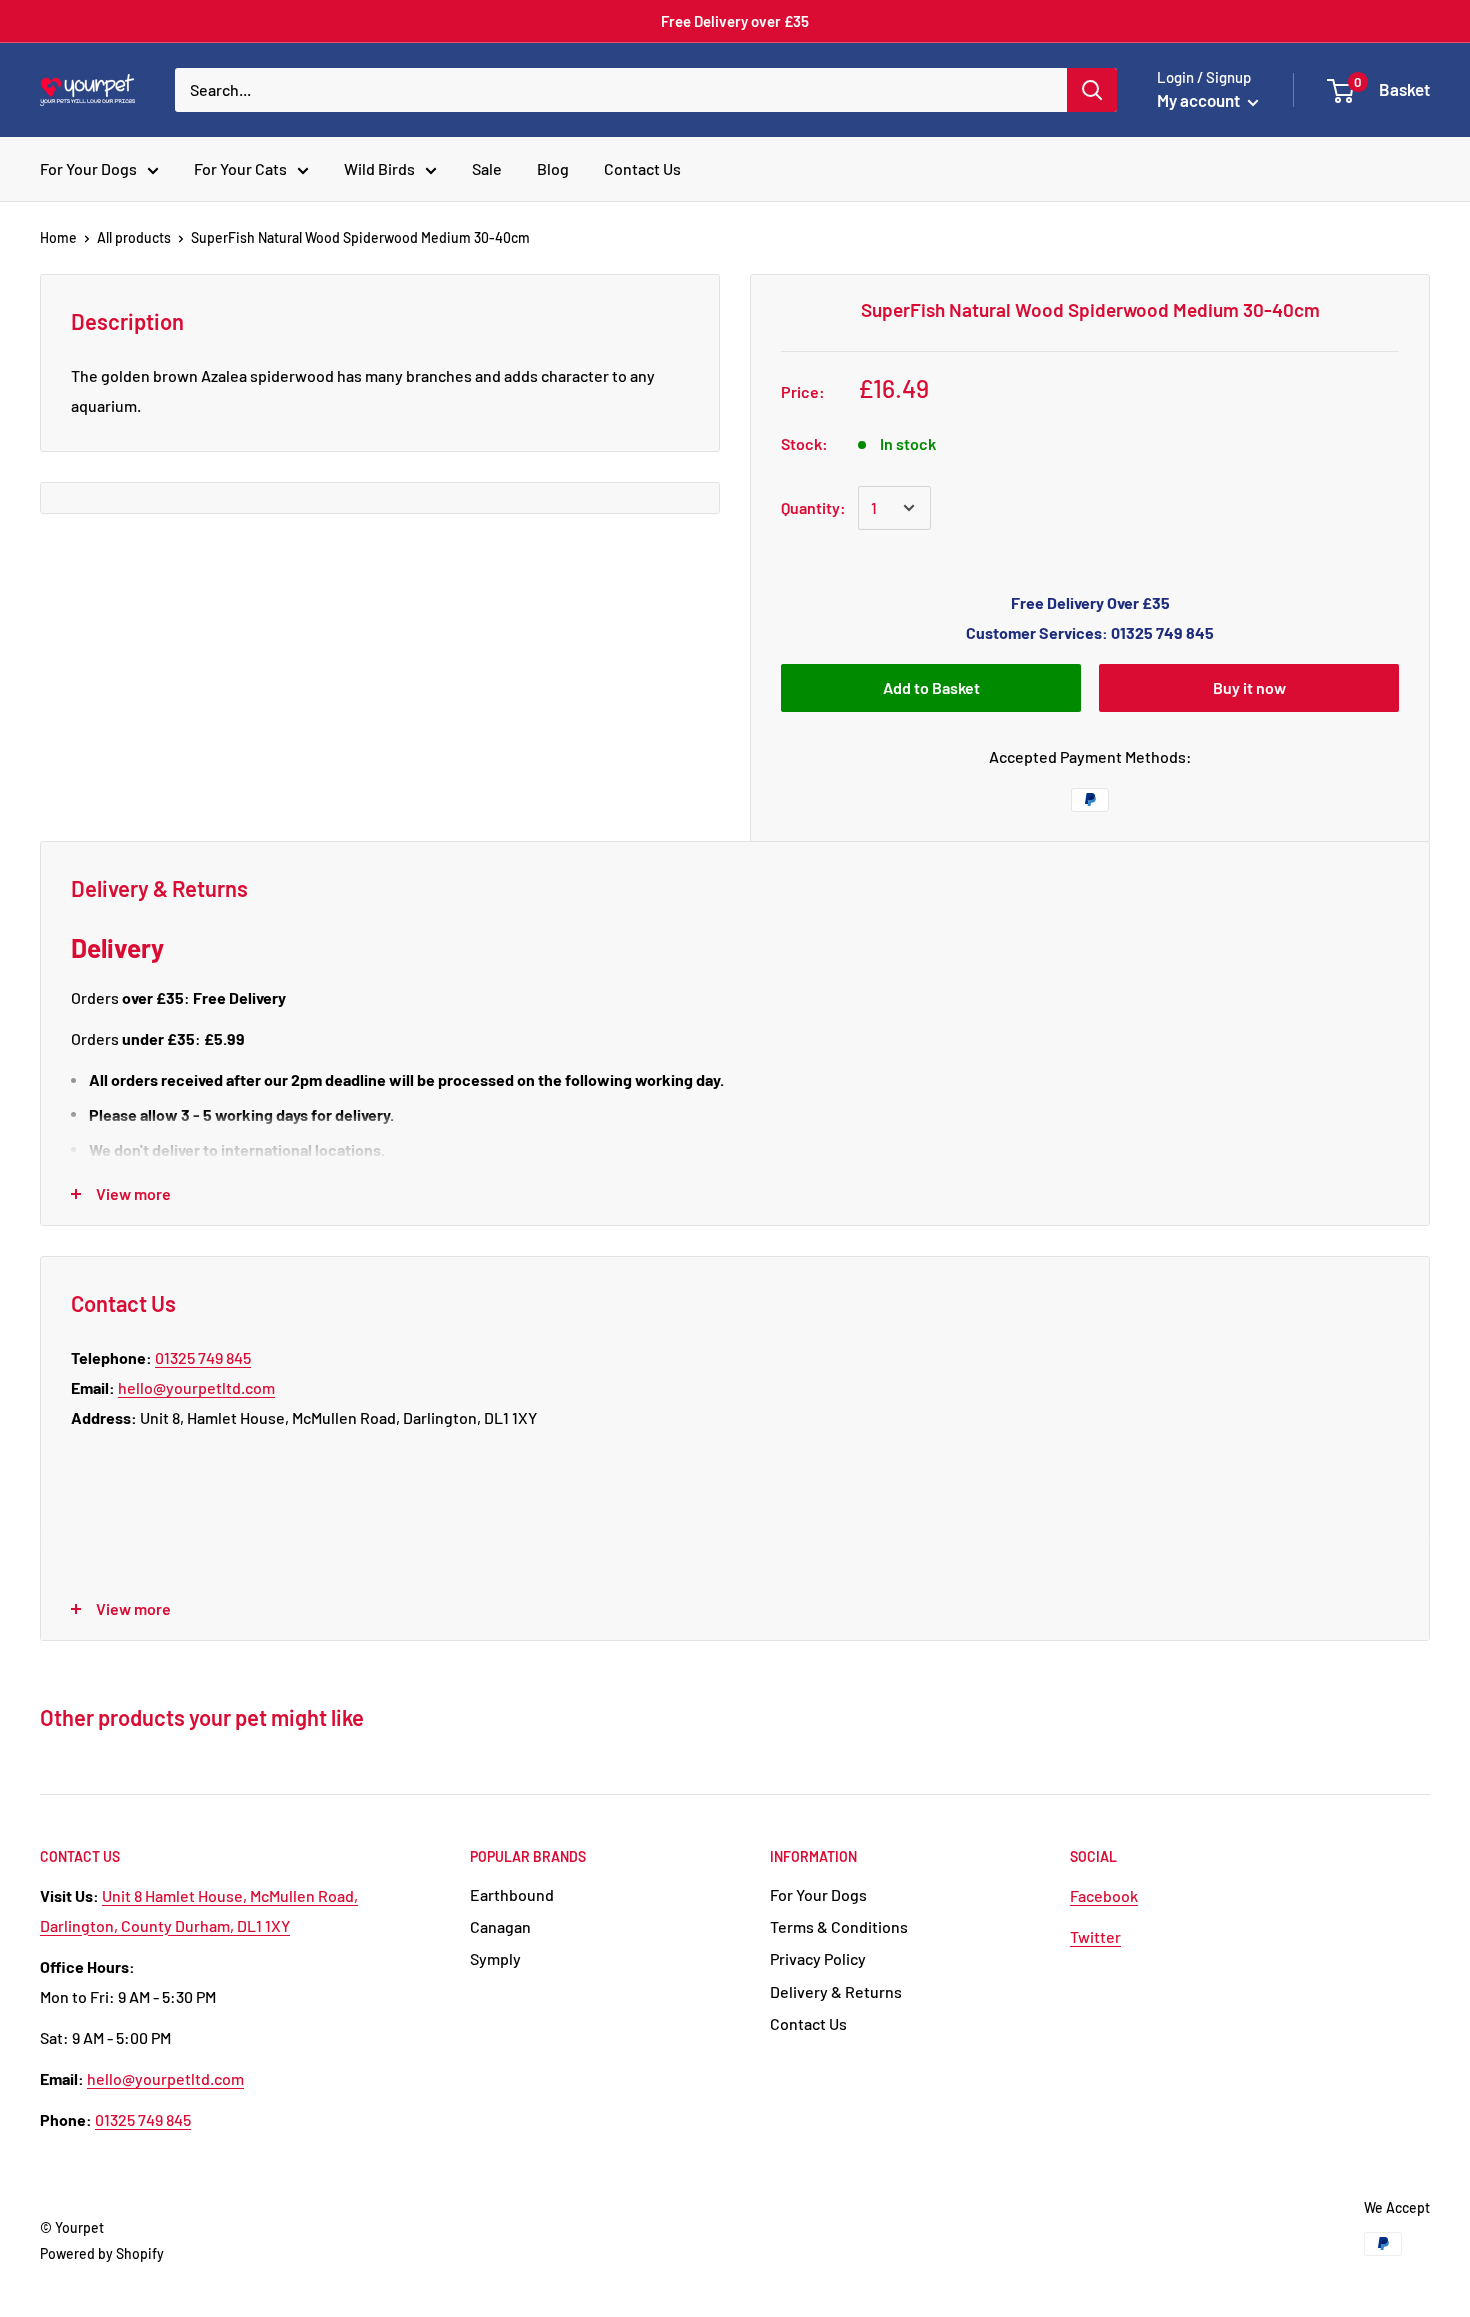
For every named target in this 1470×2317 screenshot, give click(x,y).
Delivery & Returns (836, 1991)
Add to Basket (931, 687)
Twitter (1095, 1936)
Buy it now (1249, 687)
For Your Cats (240, 168)
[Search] (1092, 90)
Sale (487, 168)
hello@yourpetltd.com (196, 1387)
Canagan (500, 1926)
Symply (495, 1958)
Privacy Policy (818, 1958)
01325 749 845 (203, 1357)
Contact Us (642, 168)
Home (58, 237)
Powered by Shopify (102, 2253)
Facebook (1104, 1895)
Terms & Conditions (839, 1926)
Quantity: (813, 507)
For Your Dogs (88, 168)
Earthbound (512, 1894)
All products (134, 237)
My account (1200, 100)
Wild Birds (379, 168)
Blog (553, 168)
